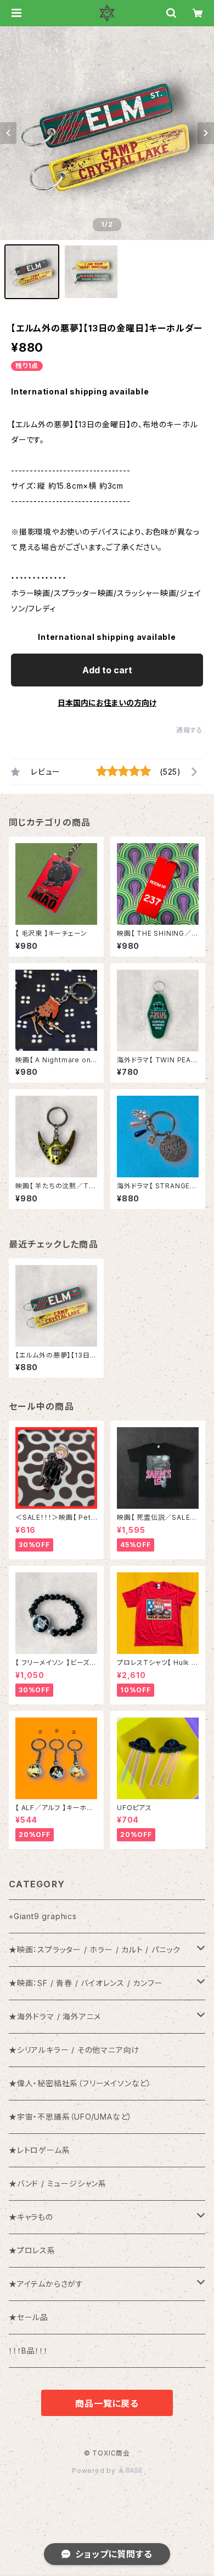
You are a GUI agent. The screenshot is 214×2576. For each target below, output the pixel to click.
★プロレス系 (32, 2250)
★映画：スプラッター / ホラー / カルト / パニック (95, 1950)
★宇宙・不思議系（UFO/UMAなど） (71, 2117)
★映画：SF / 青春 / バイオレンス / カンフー (86, 1983)
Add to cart (107, 670)
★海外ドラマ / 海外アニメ (55, 2016)
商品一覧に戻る (107, 2403)
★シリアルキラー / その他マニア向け (74, 2050)
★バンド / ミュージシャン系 (58, 2183)
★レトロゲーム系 (39, 2150)
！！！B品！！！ (28, 2351)
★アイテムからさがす (46, 2284)
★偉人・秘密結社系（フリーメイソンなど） (80, 2083)
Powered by (95, 2471)
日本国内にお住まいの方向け (107, 703)
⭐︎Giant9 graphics (43, 1916)
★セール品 (29, 2317)
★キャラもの (31, 2217)
